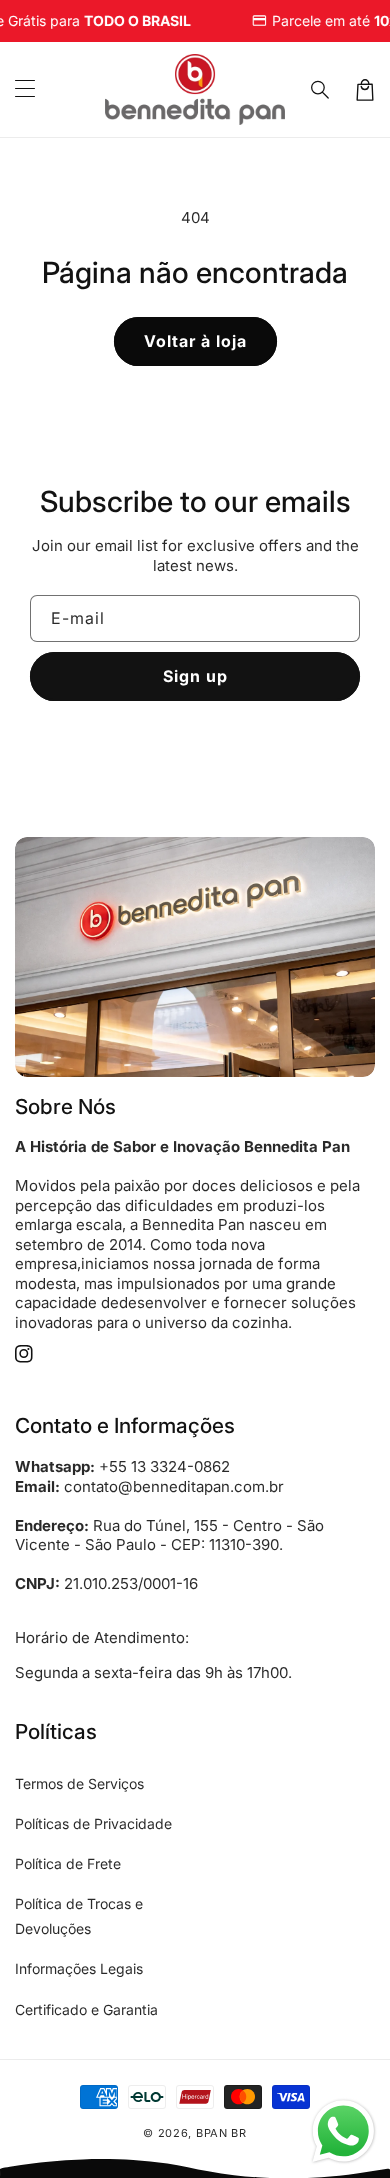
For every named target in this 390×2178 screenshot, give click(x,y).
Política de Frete (68, 1863)
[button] (25, 90)
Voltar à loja (195, 341)
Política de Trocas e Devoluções (79, 1916)
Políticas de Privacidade (93, 1823)
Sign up (195, 676)
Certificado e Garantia (86, 2009)
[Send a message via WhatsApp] (343, 2131)
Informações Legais (79, 1968)
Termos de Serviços (79, 1783)
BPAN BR (221, 2133)
